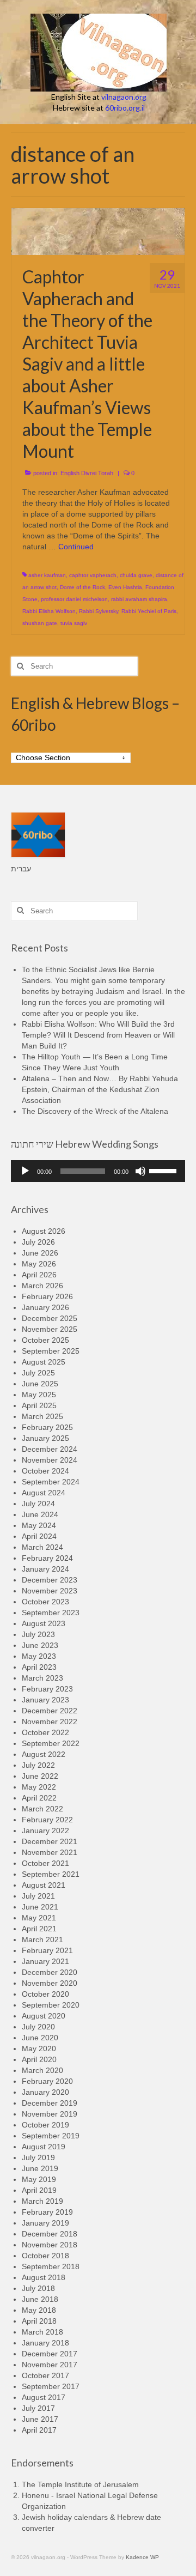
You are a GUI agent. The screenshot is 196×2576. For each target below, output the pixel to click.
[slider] (164, 1170)
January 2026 (45, 1307)
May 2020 (39, 2048)
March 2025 (42, 1416)
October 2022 (45, 1732)
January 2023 (45, 1700)
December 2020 (50, 1972)
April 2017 (39, 2430)
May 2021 (39, 1918)
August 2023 (44, 1623)
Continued (76, 547)
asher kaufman (47, 575)
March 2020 (42, 2070)
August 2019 (44, 2147)
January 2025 (45, 1438)
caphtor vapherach (93, 575)
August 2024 (44, 1493)
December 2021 (50, 1841)
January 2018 (45, 2343)
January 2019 (45, 2223)
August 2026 (44, 1231)
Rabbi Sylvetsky (99, 611)
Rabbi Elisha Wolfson (49, 611)
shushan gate (40, 623)
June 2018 (40, 2299)
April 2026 (39, 1275)
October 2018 (45, 2256)
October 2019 (45, 2125)
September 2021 (51, 1874)
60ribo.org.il (125, 108)
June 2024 (40, 1514)
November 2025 (50, 1329)
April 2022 (39, 1798)
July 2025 (38, 1373)
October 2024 (45, 1471)
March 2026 (42, 1286)
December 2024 (50, 1449)
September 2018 (51, 2266)
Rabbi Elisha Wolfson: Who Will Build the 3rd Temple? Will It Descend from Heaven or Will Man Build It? (98, 1035)
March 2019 (42, 2201)
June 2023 (40, 1645)
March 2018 (42, 2332)
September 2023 (51, 1613)
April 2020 (39, 2059)
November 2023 (50, 1591)
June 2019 (40, 2168)
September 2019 (51, 2136)
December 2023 (50, 1580)
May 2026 (39, 1264)
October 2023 (45, 1602)
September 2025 (51, 1351)
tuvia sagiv (74, 623)
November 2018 (50, 2245)
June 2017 (40, 2419)
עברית (21, 869)
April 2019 (39, 2190)
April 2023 (39, 1667)
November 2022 (50, 1722)
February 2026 (47, 1296)
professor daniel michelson (74, 599)
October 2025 (45, 1340)
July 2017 (38, 2408)
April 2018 (39, 2321)
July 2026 (38, 1242)
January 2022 (45, 1831)
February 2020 (47, 2081)
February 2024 (47, 1558)
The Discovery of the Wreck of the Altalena (95, 1111)
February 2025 (47, 1427)
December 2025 (50, 1318)
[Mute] (140, 1171)
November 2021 (50, 1852)
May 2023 (39, 1656)
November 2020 (50, 1983)
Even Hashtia (125, 587)
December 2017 (50, 2354)
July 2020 (38, 2027)
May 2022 (39, 1787)
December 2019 (50, 2103)
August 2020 (44, 2016)
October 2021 (45, 1863)
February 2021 (47, 1950)
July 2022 (38, 1765)
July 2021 (38, 1896)
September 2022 (51, 1743)
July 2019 (38, 2157)
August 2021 (44, 1885)
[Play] (25, 1171)
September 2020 (51, 2005)
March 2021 (42, 1939)
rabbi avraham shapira (139, 599)
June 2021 (40, 1907)
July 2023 (38, 1634)
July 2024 (38, 1504)
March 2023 (42, 1678)
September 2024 (51, 1482)
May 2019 (39, 2179)
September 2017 (51, 2386)
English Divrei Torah (87, 473)
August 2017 (44, 2397)
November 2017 (50, 2365)
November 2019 (50, 2114)
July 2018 (38, 2288)
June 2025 (40, 1384)
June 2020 (40, 2038)
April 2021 (39, 1929)
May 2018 (39, 2310)
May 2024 (39, 1525)
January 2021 (45, 1961)
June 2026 (40, 1253)
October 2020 (45, 1994)
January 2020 (45, 2092)
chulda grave (136, 575)
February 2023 (47, 1689)
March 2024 (42, 1547)
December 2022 (50, 1711)
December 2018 (50, 2234)
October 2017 (45, 2375)
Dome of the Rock (82, 587)
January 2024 (45, 1569)
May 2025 (39, 1395)
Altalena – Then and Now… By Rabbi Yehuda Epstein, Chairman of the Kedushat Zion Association (100, 1089)
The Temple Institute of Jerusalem (80, 2484)
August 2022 (44, 1754)
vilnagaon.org (124, 97)
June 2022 (40, 1776)
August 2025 (44, 1362)
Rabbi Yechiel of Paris (149, 611)
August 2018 (44, 2277)
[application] (98, 1171)
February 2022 (47, 1820)
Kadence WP (142, 2557)
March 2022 (42, 1809)
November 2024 (50, 1460)
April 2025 (39, 1405)
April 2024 (39, 1536)
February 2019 (47, 2212)
